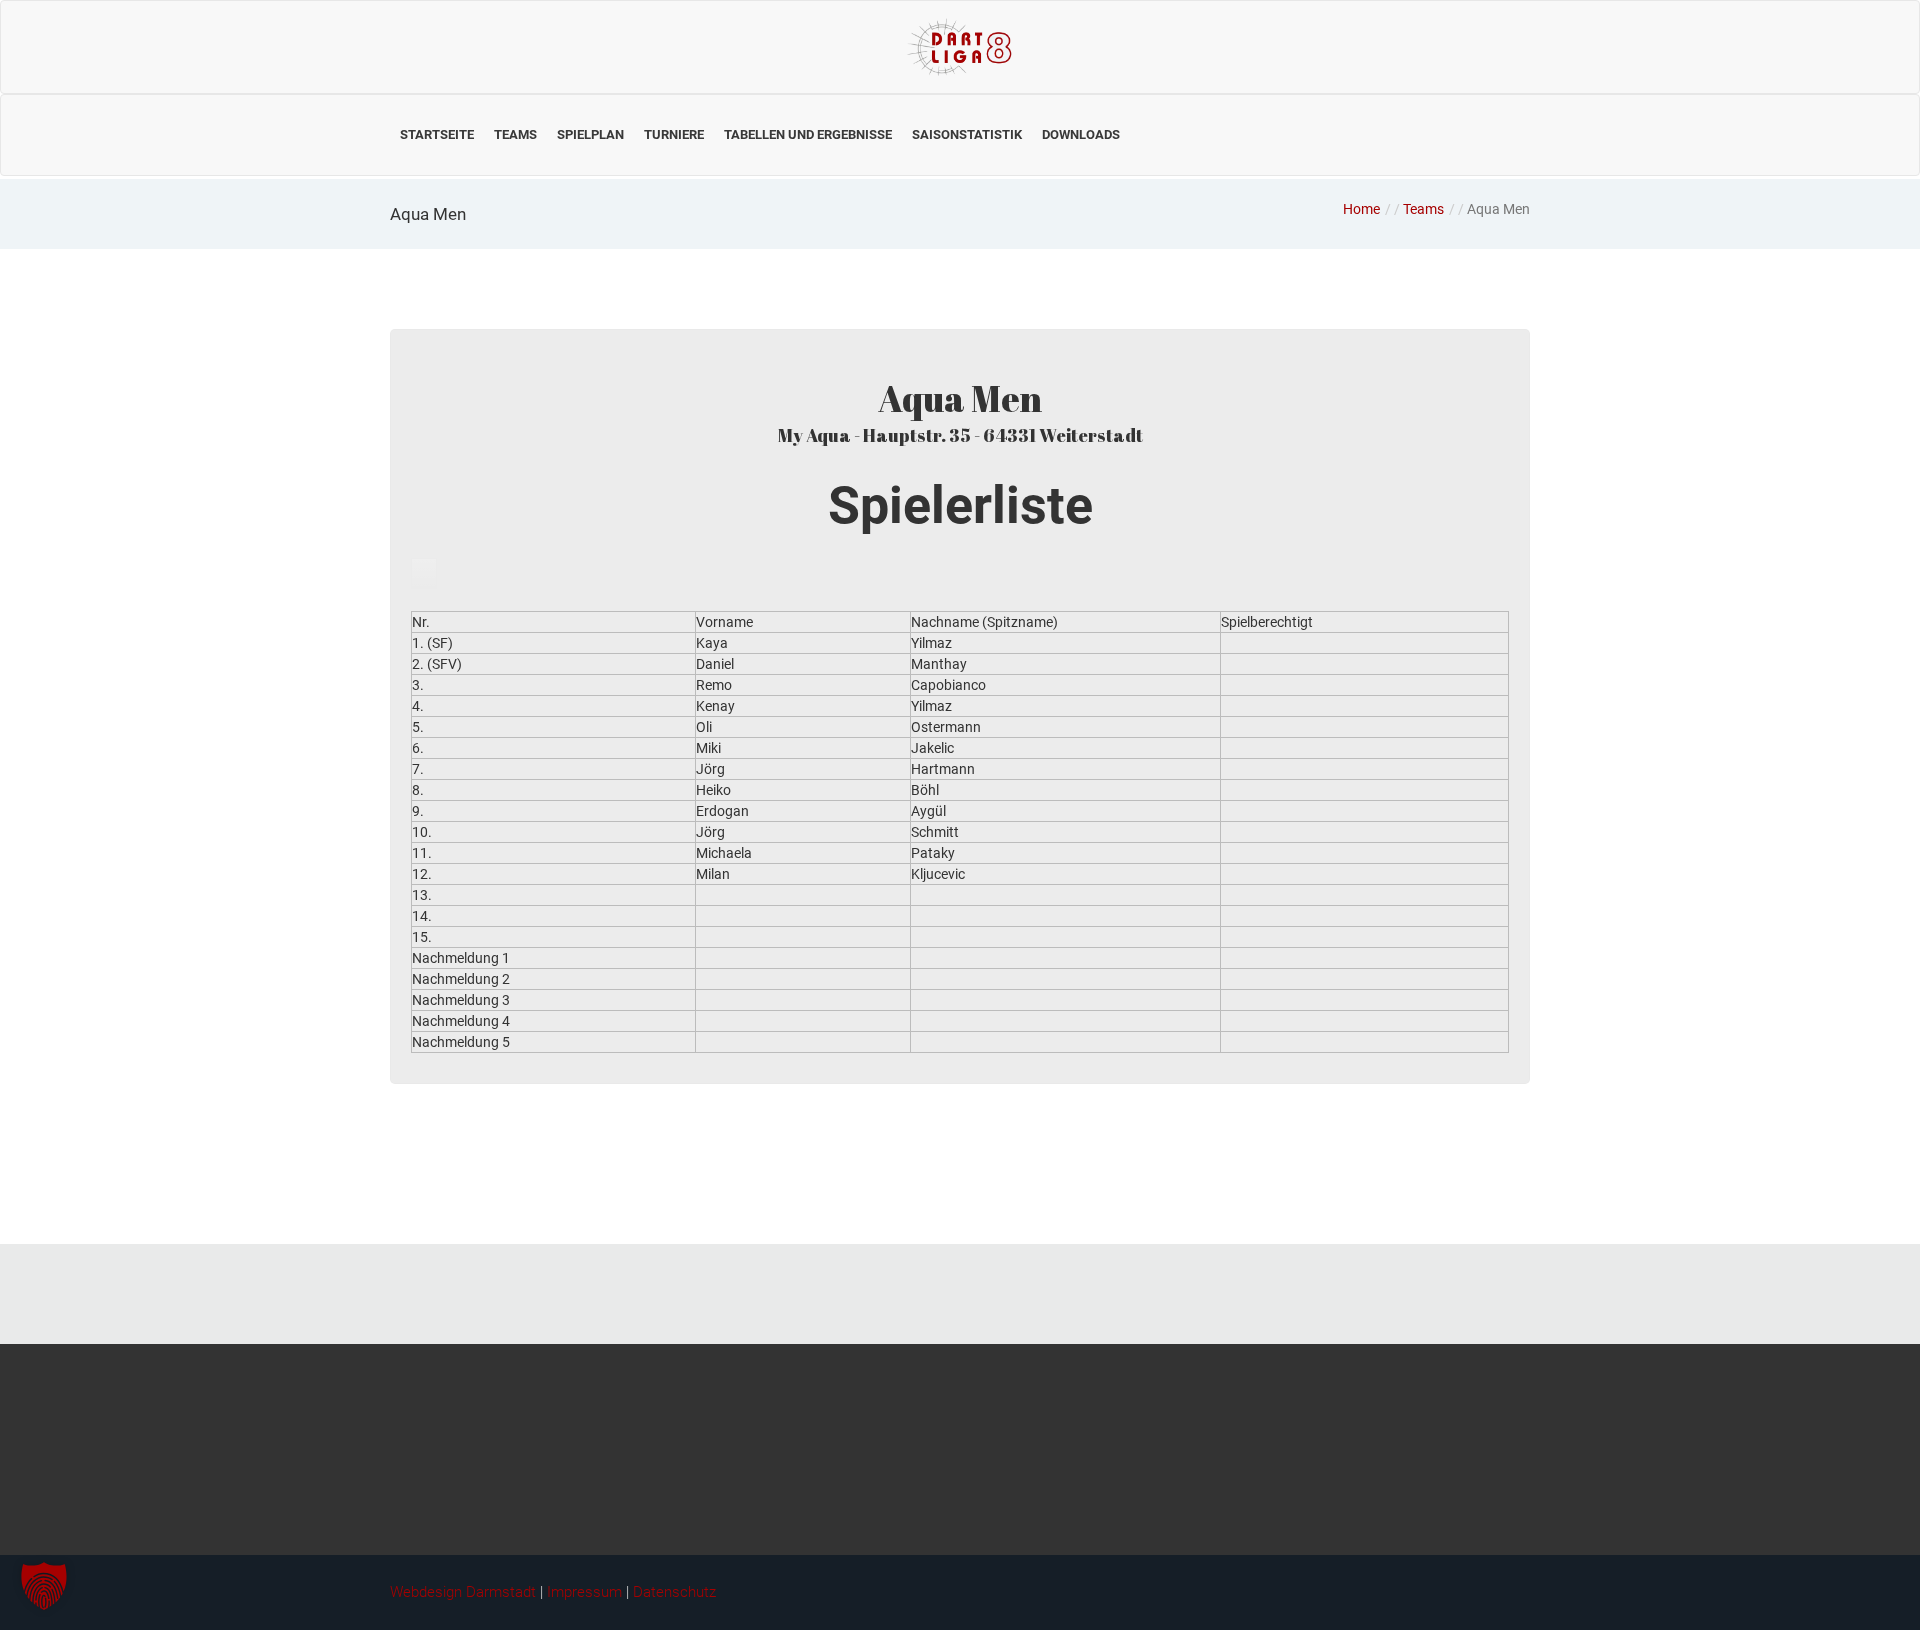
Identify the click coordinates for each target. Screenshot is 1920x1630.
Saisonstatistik (967, 134)
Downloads (1081, 134)
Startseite (437, 134)
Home (1361, 209)
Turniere (674, 134)
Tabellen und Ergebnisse (808, 134)
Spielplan (590, 134)
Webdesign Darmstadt (463, 1592)
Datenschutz (674, 1592)
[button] (44, 1586)
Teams (515, 134)
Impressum (584, 1592)
